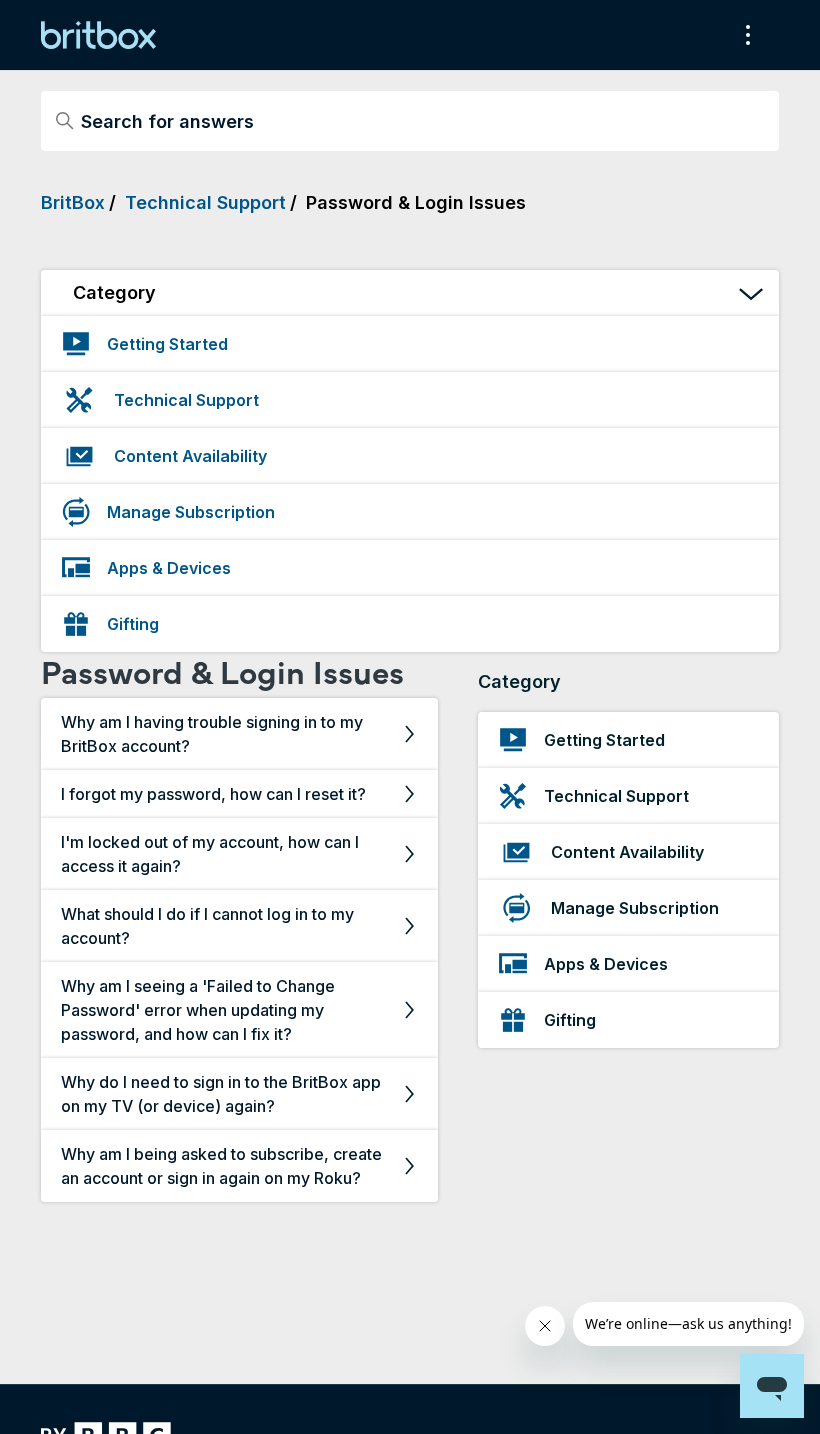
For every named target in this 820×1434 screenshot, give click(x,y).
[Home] (98, 35)
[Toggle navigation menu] (743, 35)
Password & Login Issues (416, 202)
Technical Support (205, 202)
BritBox (73, 202)
